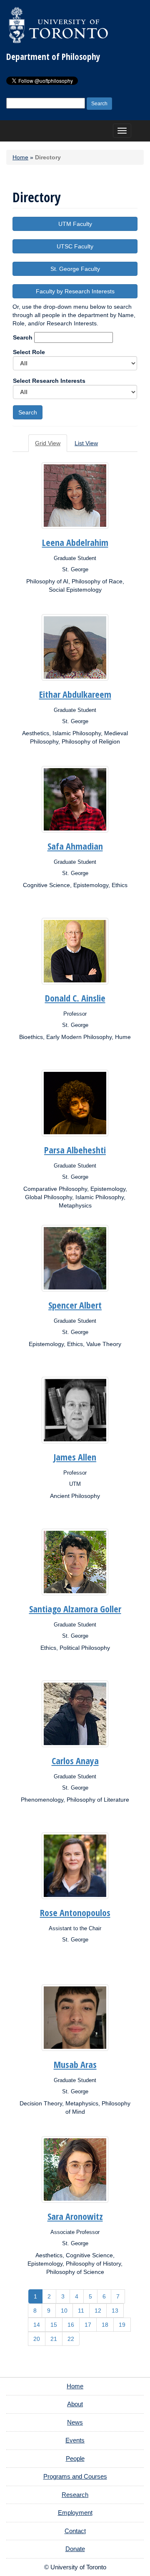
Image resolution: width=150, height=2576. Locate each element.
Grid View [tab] (48, 443)
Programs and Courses (75, 2476)
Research (75, 2495)
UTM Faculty (75, 224)
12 (98, 2311)
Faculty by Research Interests (75, 291)
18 (105, 2325)
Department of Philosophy (53, 57)
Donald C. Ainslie (75, 998)
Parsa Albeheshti (75, 1150)
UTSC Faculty (75, 246)
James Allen (75, 1457)
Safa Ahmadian (75, 846)
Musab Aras (75, 2064)
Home (20, 157)
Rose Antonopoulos (75, 1912)
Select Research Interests (49, 381)
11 (81, 2311)
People (75, 2458)
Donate (75, 2549)
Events (75, 2440)
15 (54, 2325)
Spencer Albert (75, 1305)
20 (37, 2339)
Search (23, 337)
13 (115, 2311)
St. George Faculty (75, 269)
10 (64, 2311)
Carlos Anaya (75, 1760)
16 (71, 2325)
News (75, 2422)
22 (71, 2339)
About (75, 2404)
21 (54, 2339)
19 (122, 2325)
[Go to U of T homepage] (58, 25)
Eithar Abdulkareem (75, 694)
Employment (75, 2513)
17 (88, 2325)
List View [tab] (86, 443)
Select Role (29, 352)
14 (37, 2325)
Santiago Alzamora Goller (75, 1609)
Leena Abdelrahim (75, 542)
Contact (75, 2531)
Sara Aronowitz (75, 2216)
